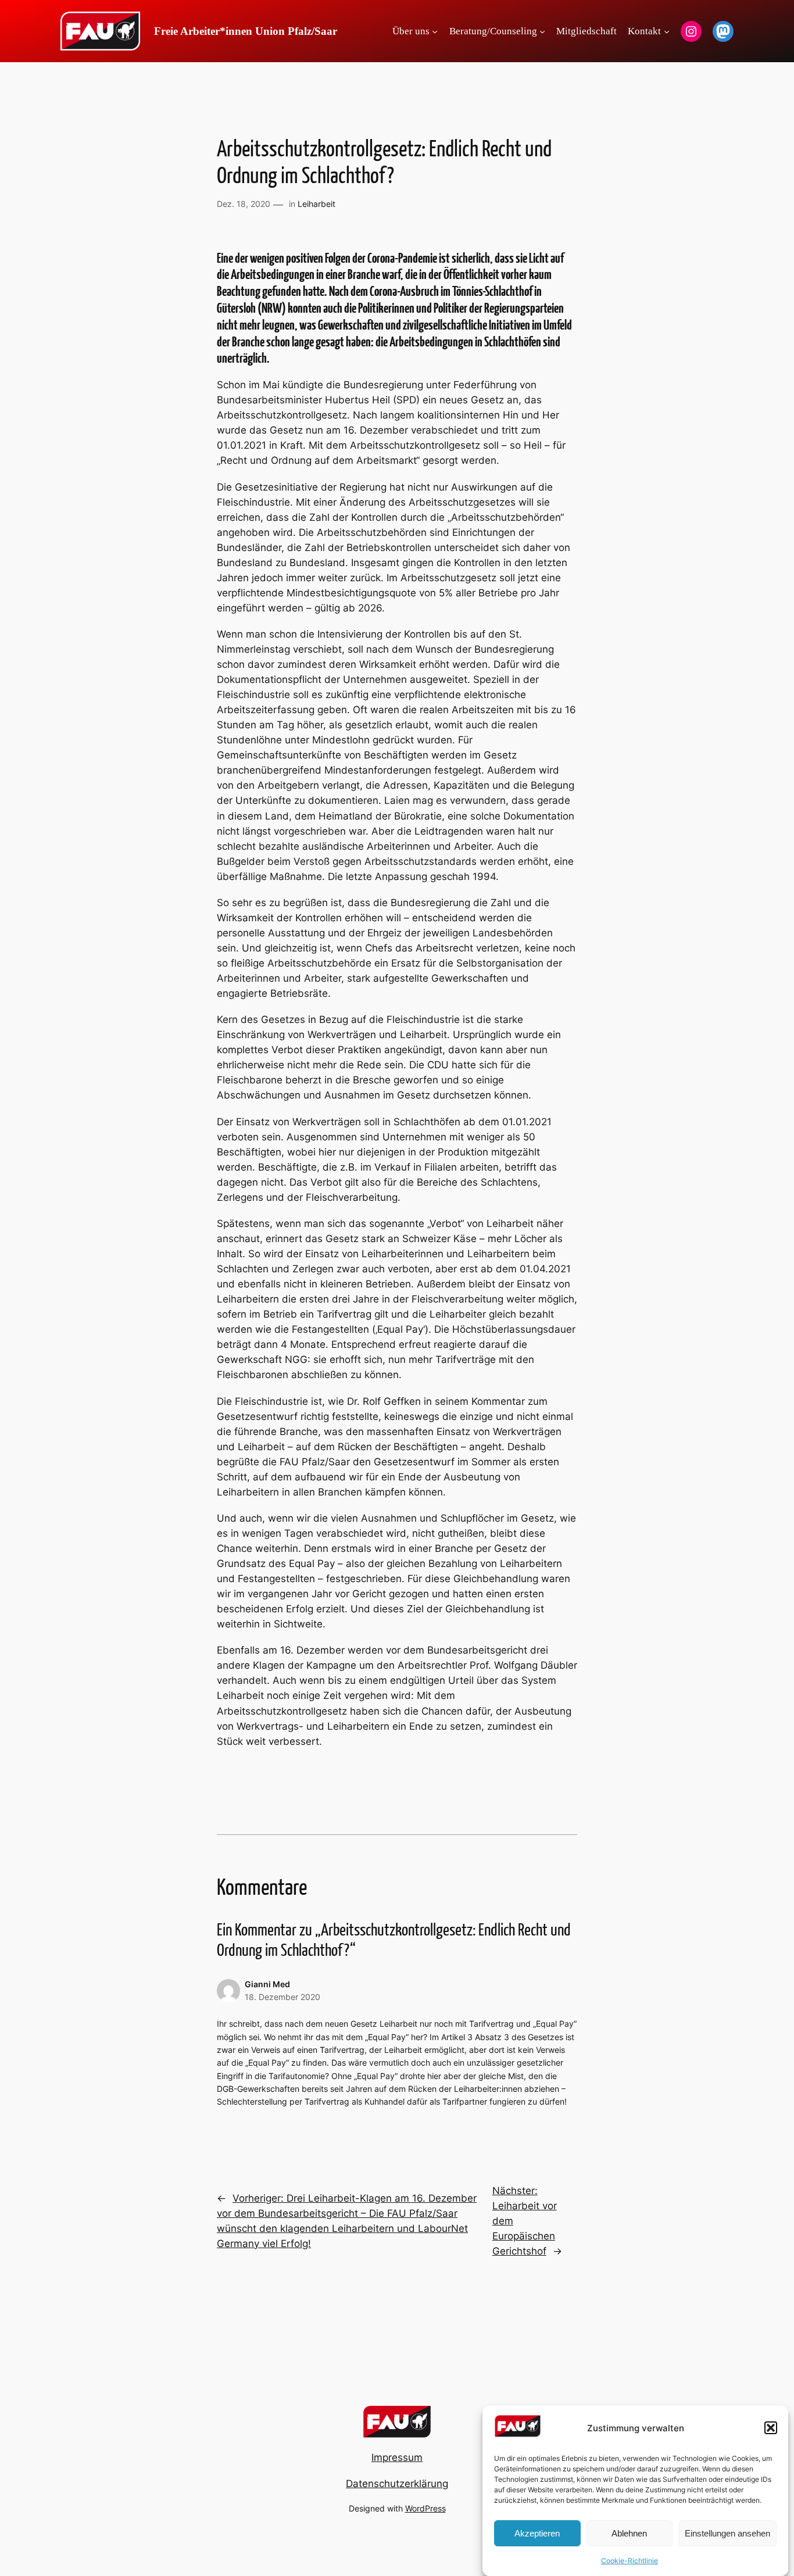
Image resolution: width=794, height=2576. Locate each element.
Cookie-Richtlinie (630, 2561)
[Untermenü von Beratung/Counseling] (542, 31)
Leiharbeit (316, 204)
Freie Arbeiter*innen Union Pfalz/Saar (246, 31)
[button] (771, 2428)
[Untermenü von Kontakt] (667, 31)
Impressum (397, 2457)
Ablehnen (629, 2533)
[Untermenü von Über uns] (435, 31)
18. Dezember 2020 (282, 1997)
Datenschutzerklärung (397, 2484)
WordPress (425, 2508)
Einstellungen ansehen (727, 2533)
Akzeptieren (537, 2533)
